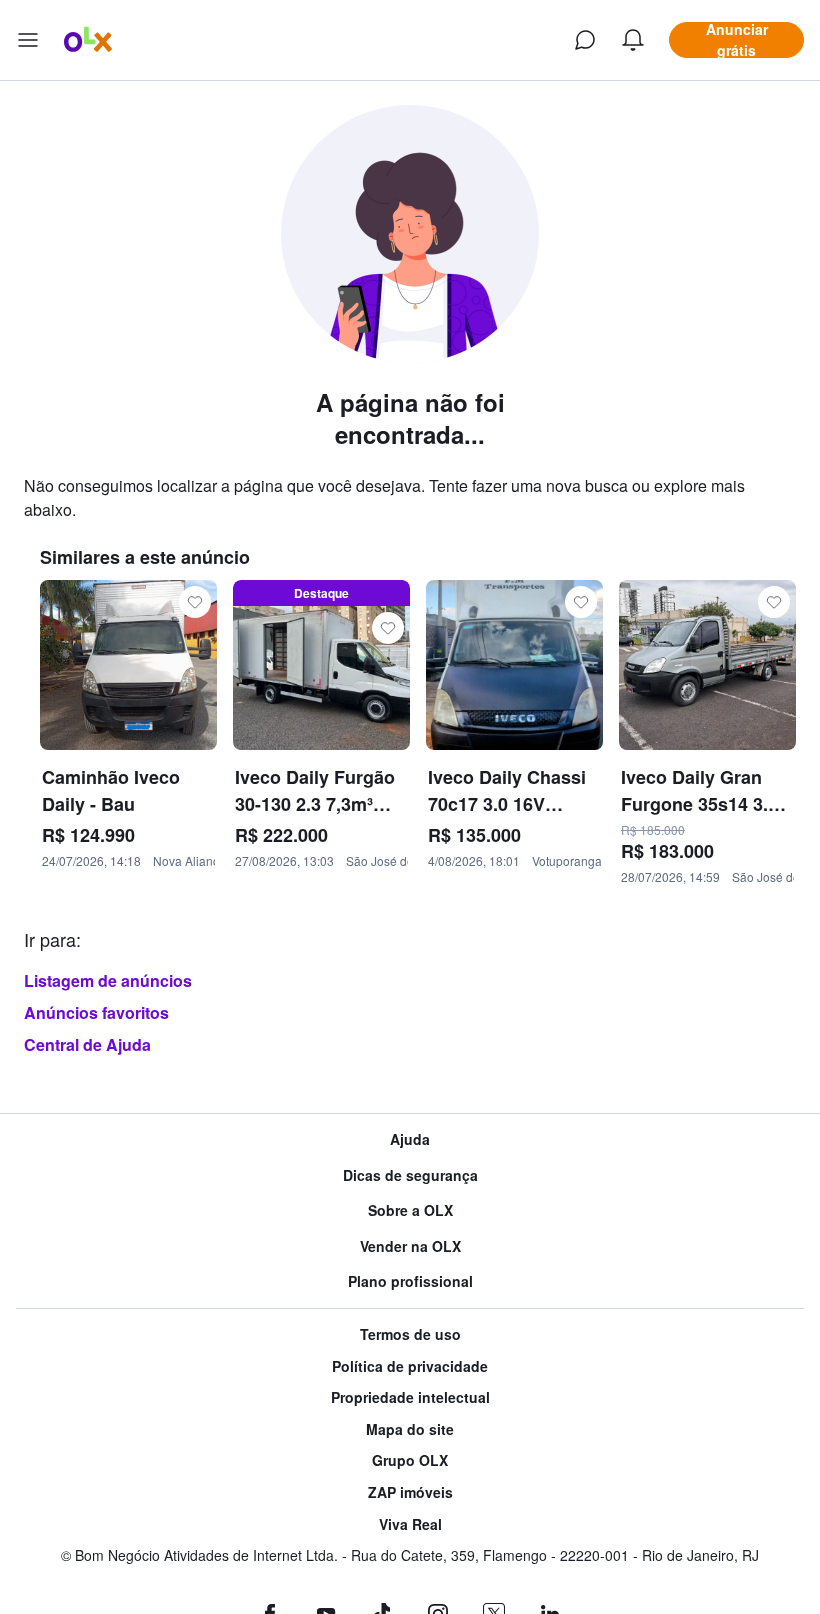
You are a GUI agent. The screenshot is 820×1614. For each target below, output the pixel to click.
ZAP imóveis (410, 1492)
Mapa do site (410, 1429)
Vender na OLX (410, 1246)
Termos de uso (410, 1334)
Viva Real (410, 1524)
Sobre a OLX (410, 1210)
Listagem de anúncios (108, 980)
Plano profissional (410, 1281)
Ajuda (410, 1139)
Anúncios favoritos (96, 1012)
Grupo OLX (410, 1460)
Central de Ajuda (87, 1044)
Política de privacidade (410, 1366)
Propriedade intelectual (410, 1397)
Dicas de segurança (410, 1175)
